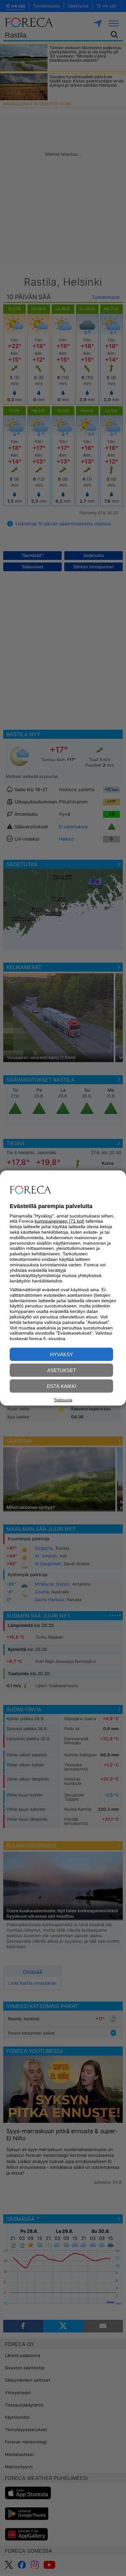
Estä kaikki (62, 1386)
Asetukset (62, 1370)
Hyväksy (62, 1354)
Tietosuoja (63, 1400)
